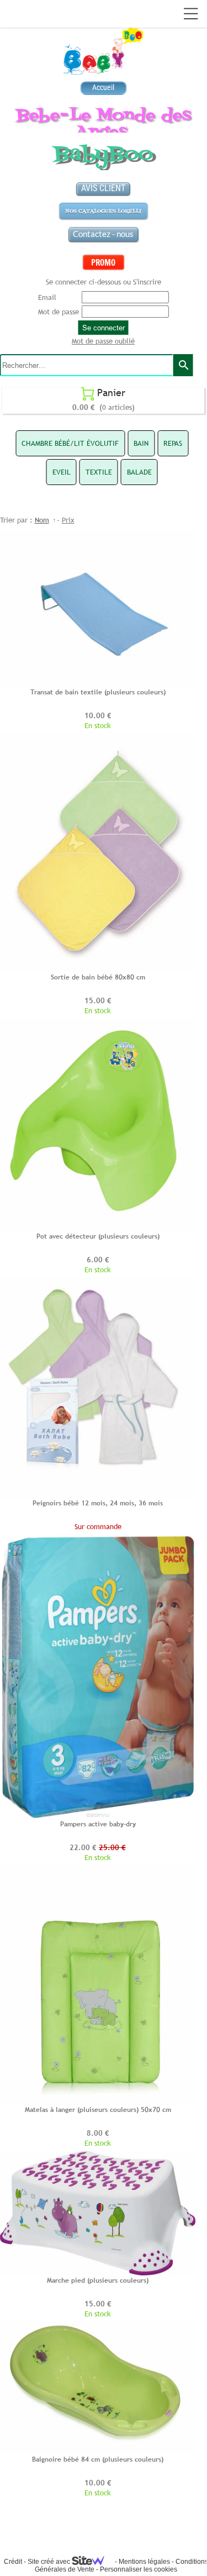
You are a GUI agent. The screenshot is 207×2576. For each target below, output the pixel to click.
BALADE (139, 472)
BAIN (141, 443)
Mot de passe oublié (103, 341)
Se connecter (104, 328)
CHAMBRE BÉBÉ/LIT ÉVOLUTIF (70, 443)
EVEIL (62, 472)
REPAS (173, 443)
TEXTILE (99, 472)
